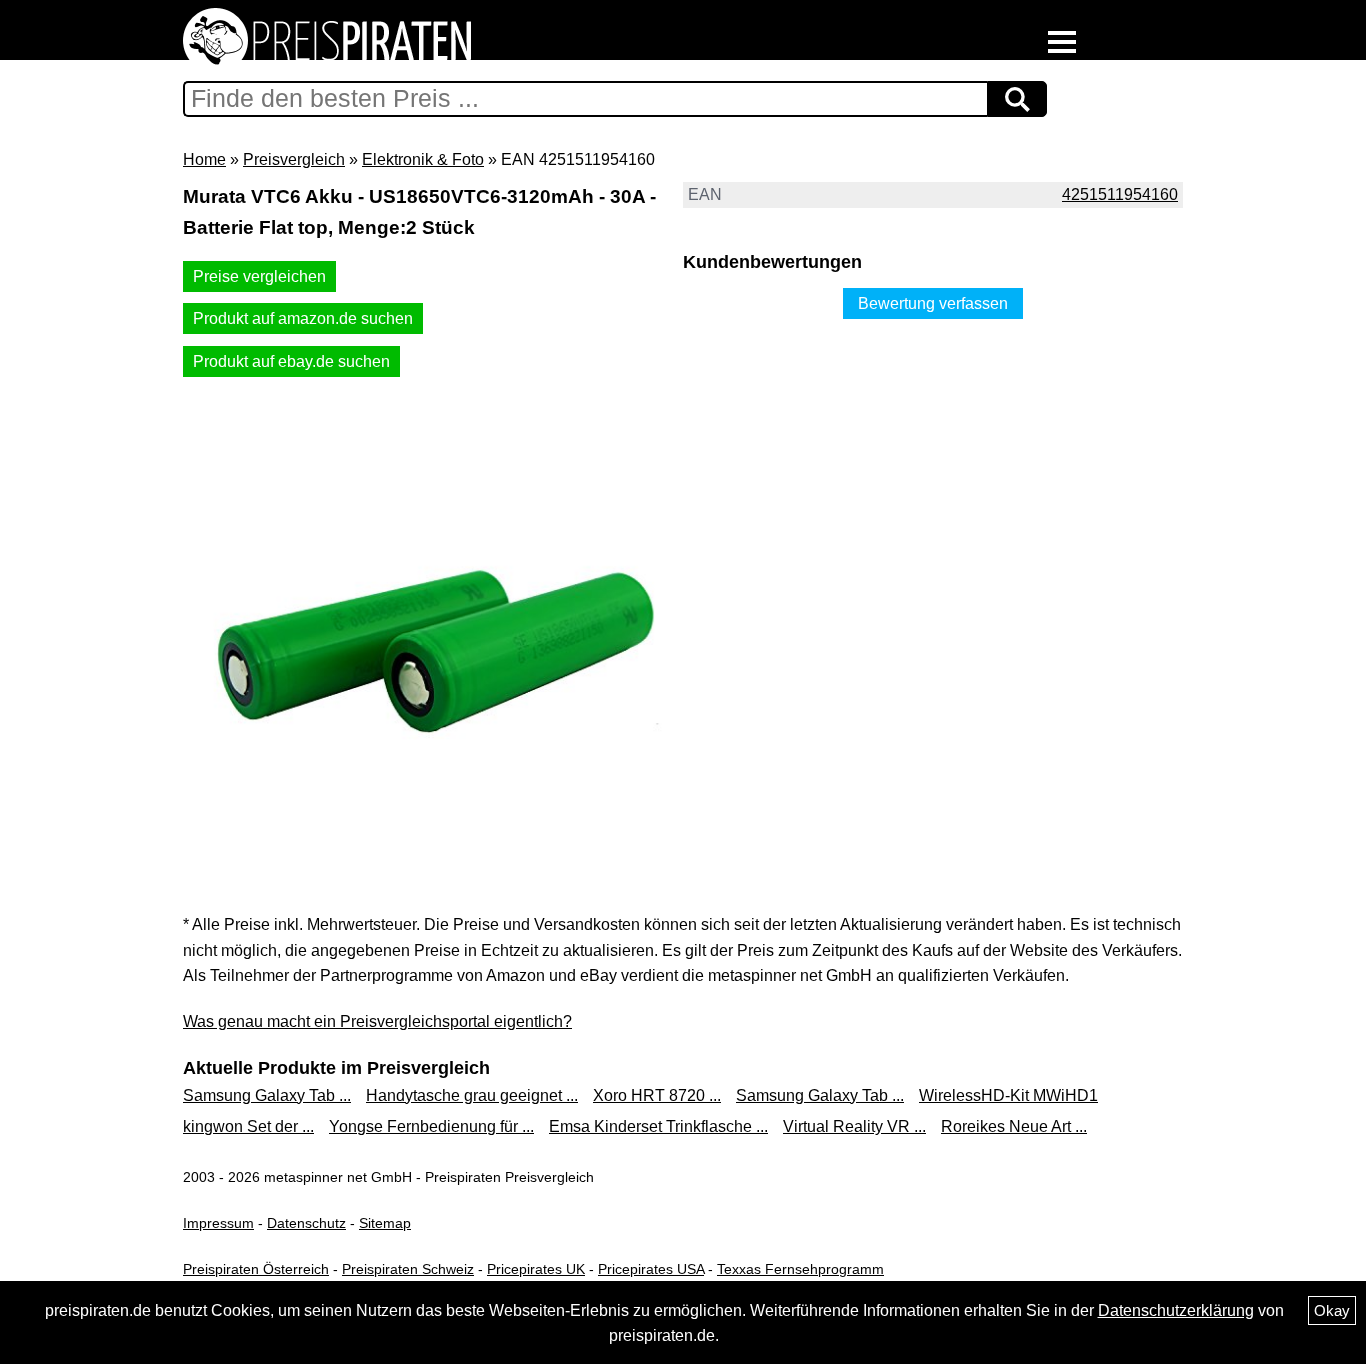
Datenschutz (306, 1223)
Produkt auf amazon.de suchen (303, 318)
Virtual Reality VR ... (854, 1126)
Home (204, 159)
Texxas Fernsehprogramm (800, 1269)
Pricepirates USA (651, 1269)
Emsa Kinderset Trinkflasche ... (658, 1126)
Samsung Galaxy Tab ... (267, 1095)
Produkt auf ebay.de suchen (291, 361)
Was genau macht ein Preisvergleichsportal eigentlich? (377, 1021)
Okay (1332, 1310)
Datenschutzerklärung (1176, 1310)
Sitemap (385, 1223)
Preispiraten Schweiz (408, 1269)
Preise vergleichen (259, 276)
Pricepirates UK (536, 1269)
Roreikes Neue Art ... (1014, 1126)
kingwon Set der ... (248, 1126)
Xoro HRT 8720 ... (657, 1095)
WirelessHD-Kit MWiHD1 (1008, 1095)
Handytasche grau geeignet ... (472, 1095)
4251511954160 (1120, 194)
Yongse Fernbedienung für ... (431, 1126)
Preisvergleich (294, 159)
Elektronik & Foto (423, 159)
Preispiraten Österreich (256, 1269)
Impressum (218, 1223)
